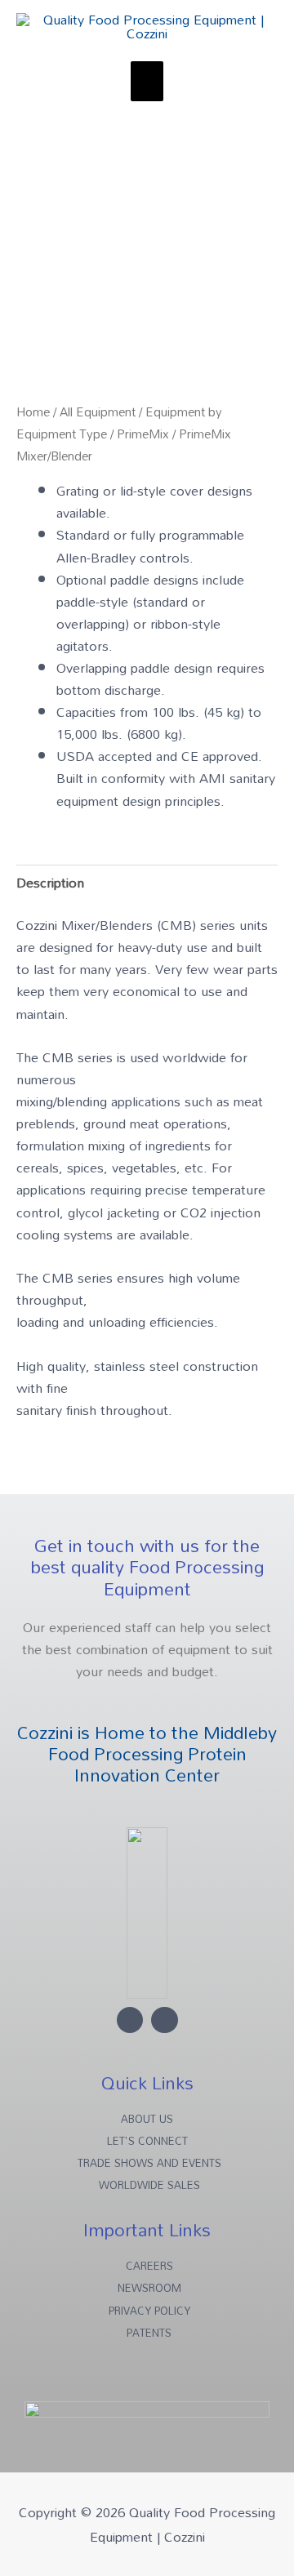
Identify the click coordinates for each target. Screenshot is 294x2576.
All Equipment (98, 412)
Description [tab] (50, 882)
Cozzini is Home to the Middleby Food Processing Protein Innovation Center (147, 1754)
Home (33, 412)
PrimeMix (143, 434)
